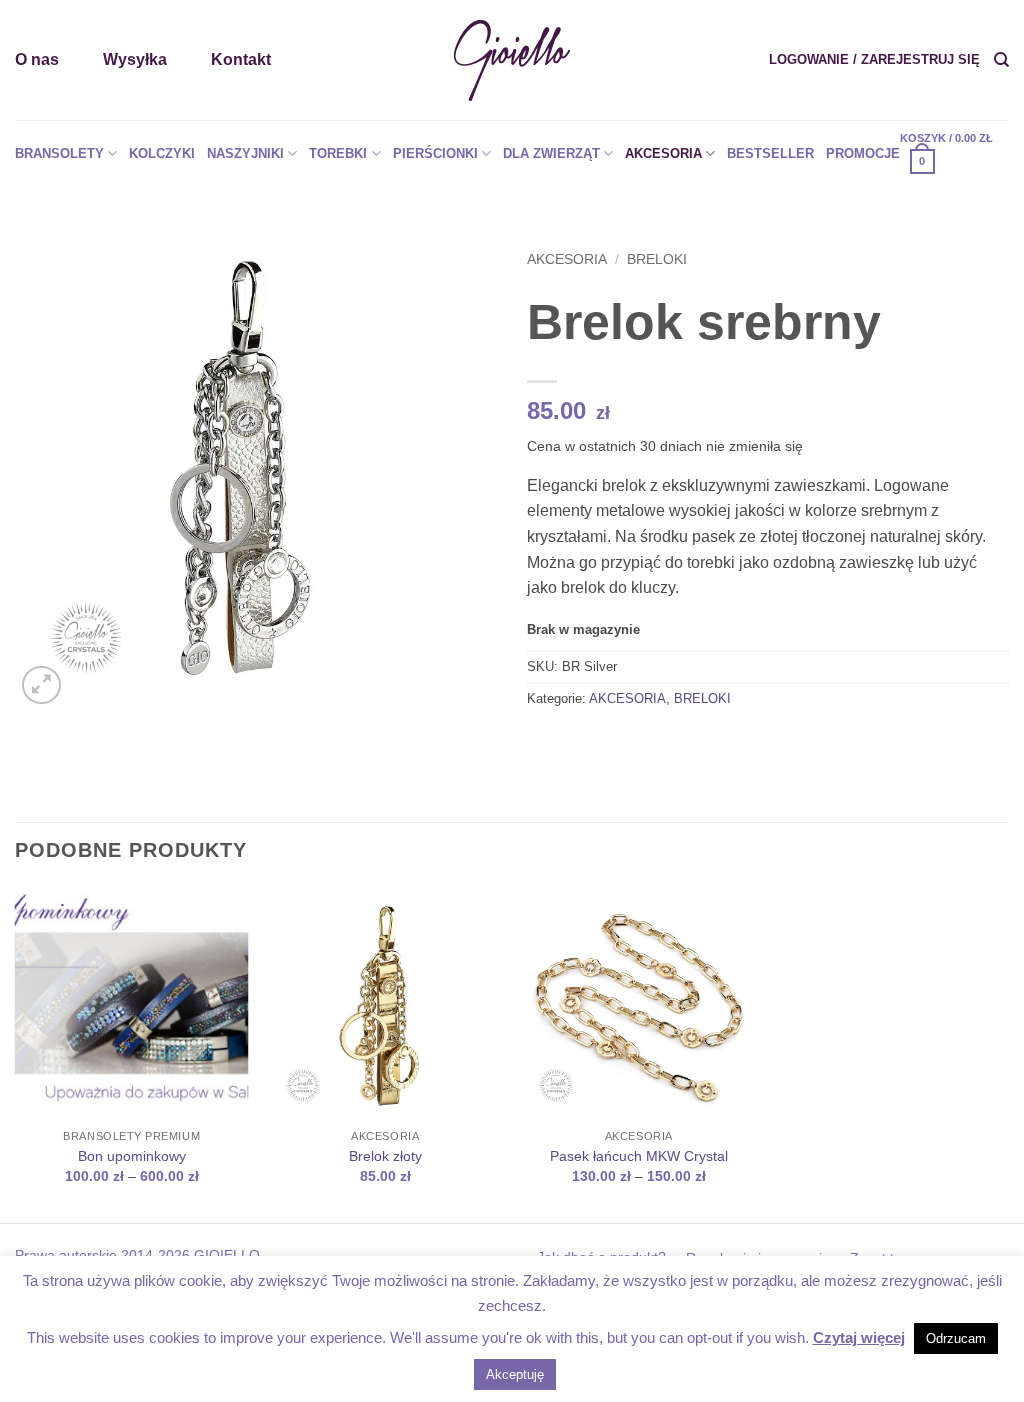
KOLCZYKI (162, 153)
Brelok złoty (385, 1156)
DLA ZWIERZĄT (551, 153)
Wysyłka (135, 59)
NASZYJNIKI (245, 153)
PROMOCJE (863, 153)
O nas (37, 59)
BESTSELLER (770, 153)
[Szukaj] (1001, 60)
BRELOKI (657, 259)
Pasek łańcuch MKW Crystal (639, 1156)
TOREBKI (338, 153)
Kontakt (241, 59)
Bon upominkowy (132, 1156)
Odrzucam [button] (956, 1338)
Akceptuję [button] (515, 1374)
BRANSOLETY (59, 153)
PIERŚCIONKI (435, 153)
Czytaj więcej (859, 1337)
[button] (874, 60)
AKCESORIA (663, 153)
